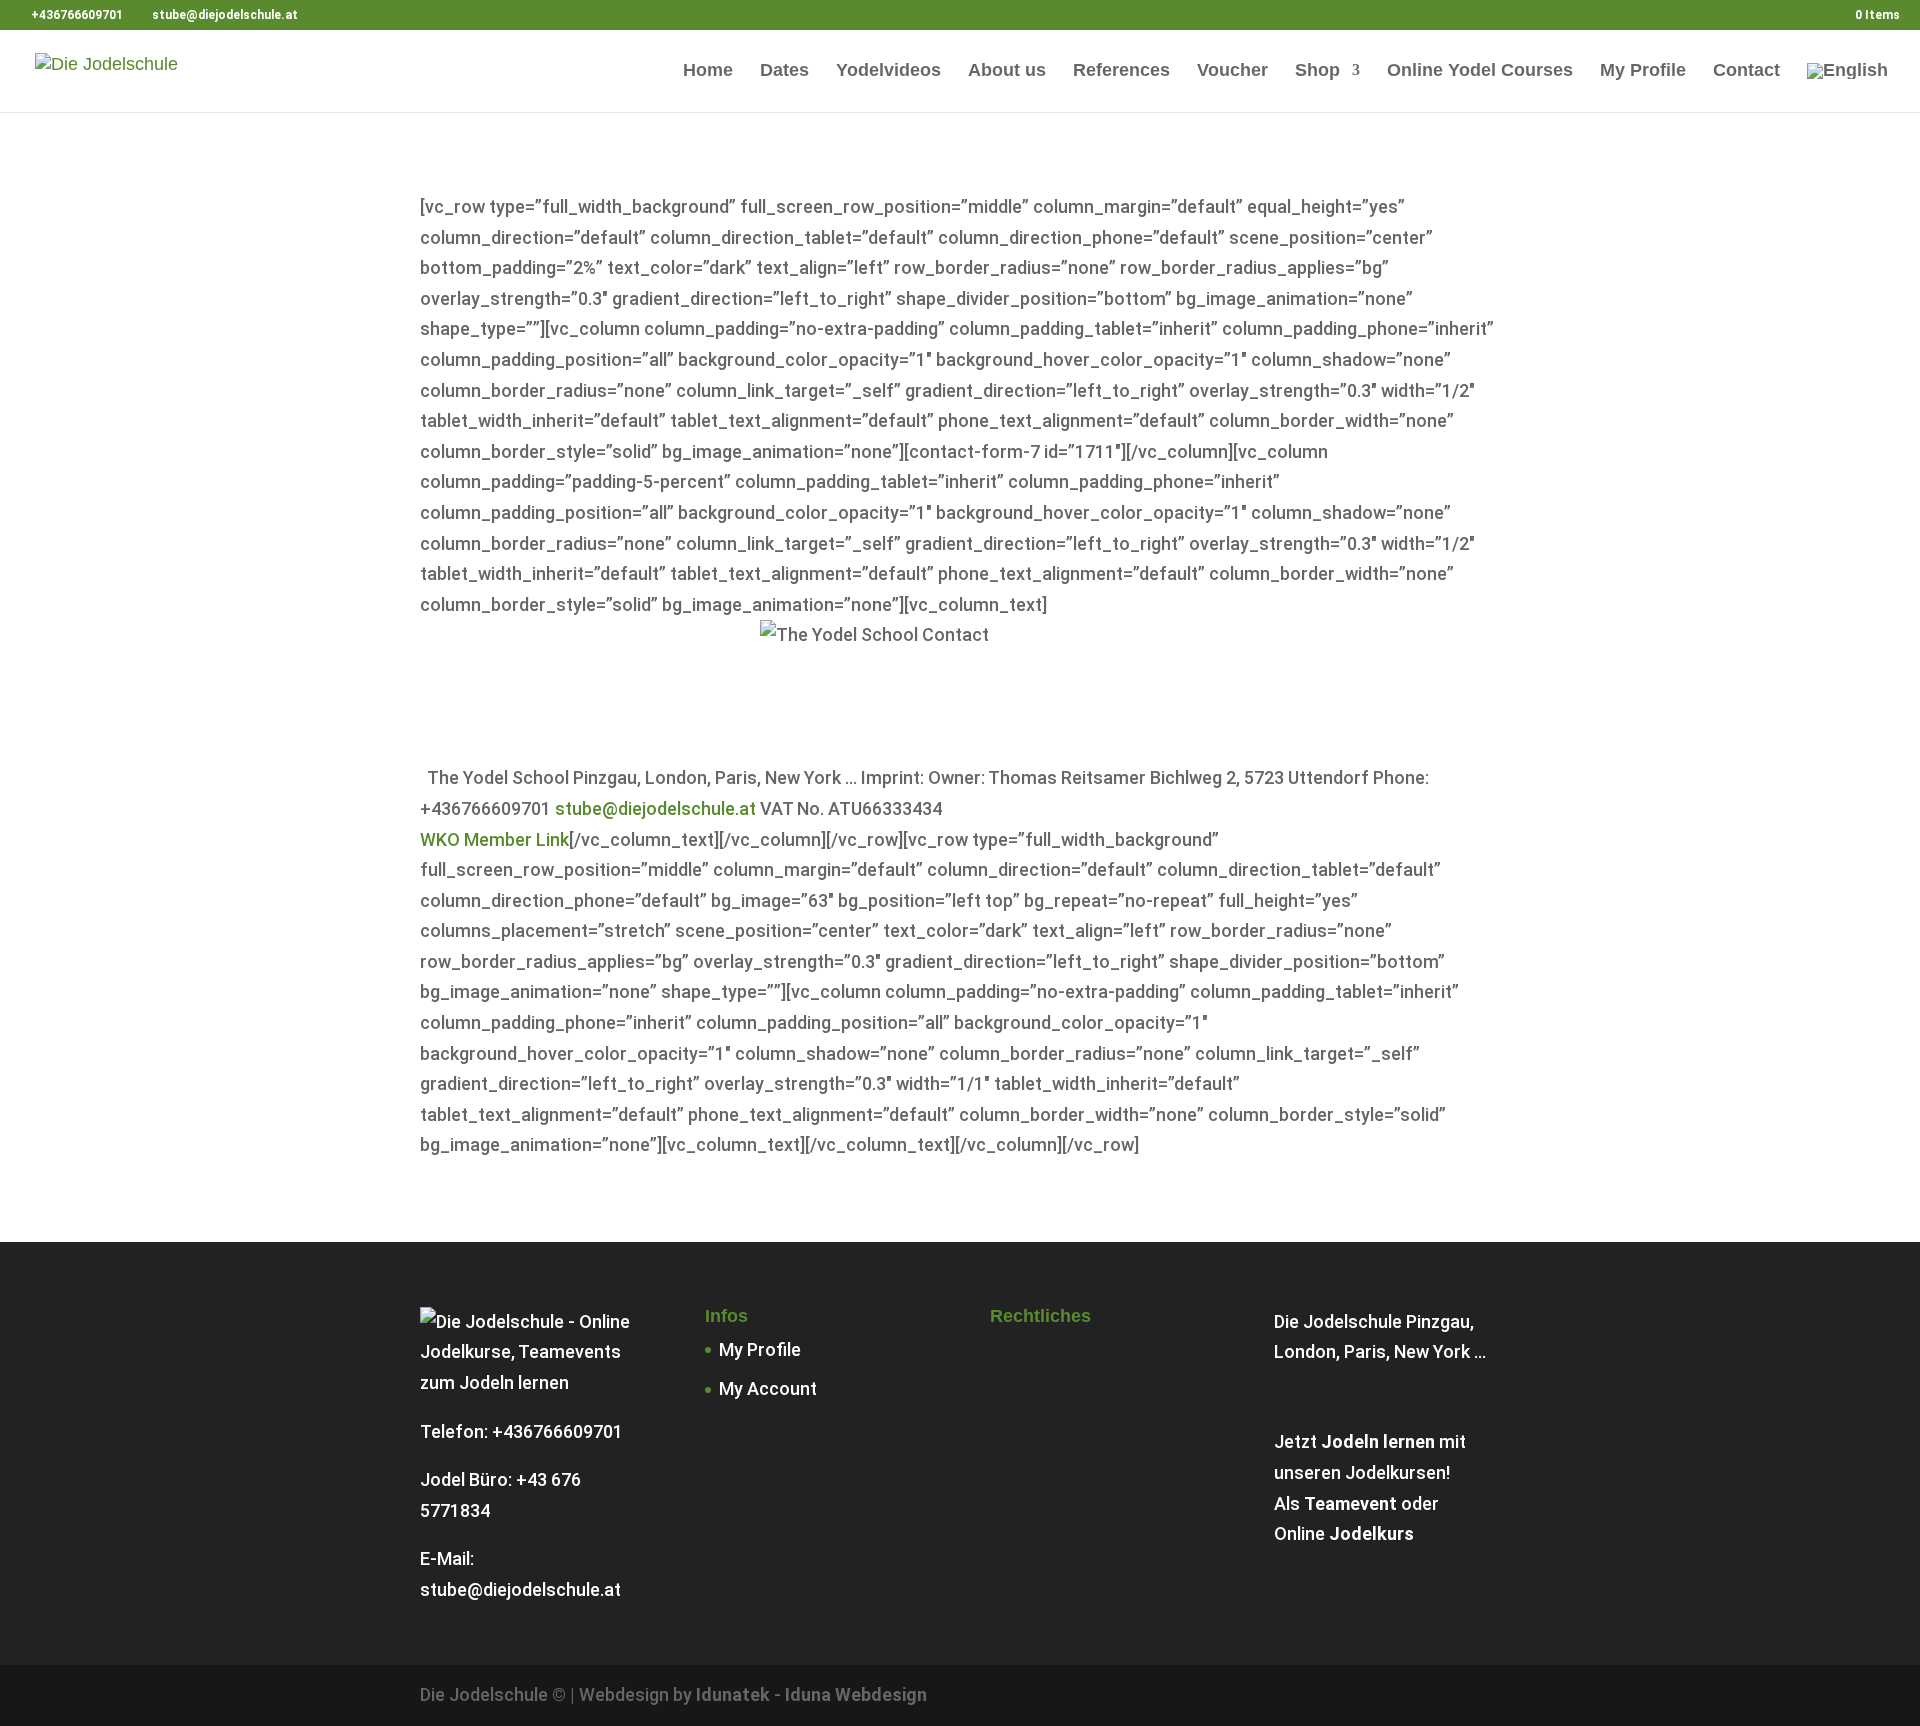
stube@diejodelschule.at (655, 808)
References (1121, 71)
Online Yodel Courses (1480, 71)
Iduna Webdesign (856, 1694)
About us (1007, 71)
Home (708, 71)
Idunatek (733, 1694)
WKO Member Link (494, 839)
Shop (1317, 71)
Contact (1746, 71)
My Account (768, 1388)
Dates (784, 71)
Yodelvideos (888, 71)
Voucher (1232, 71)
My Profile (1643, 71)
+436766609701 (557, 1431)
